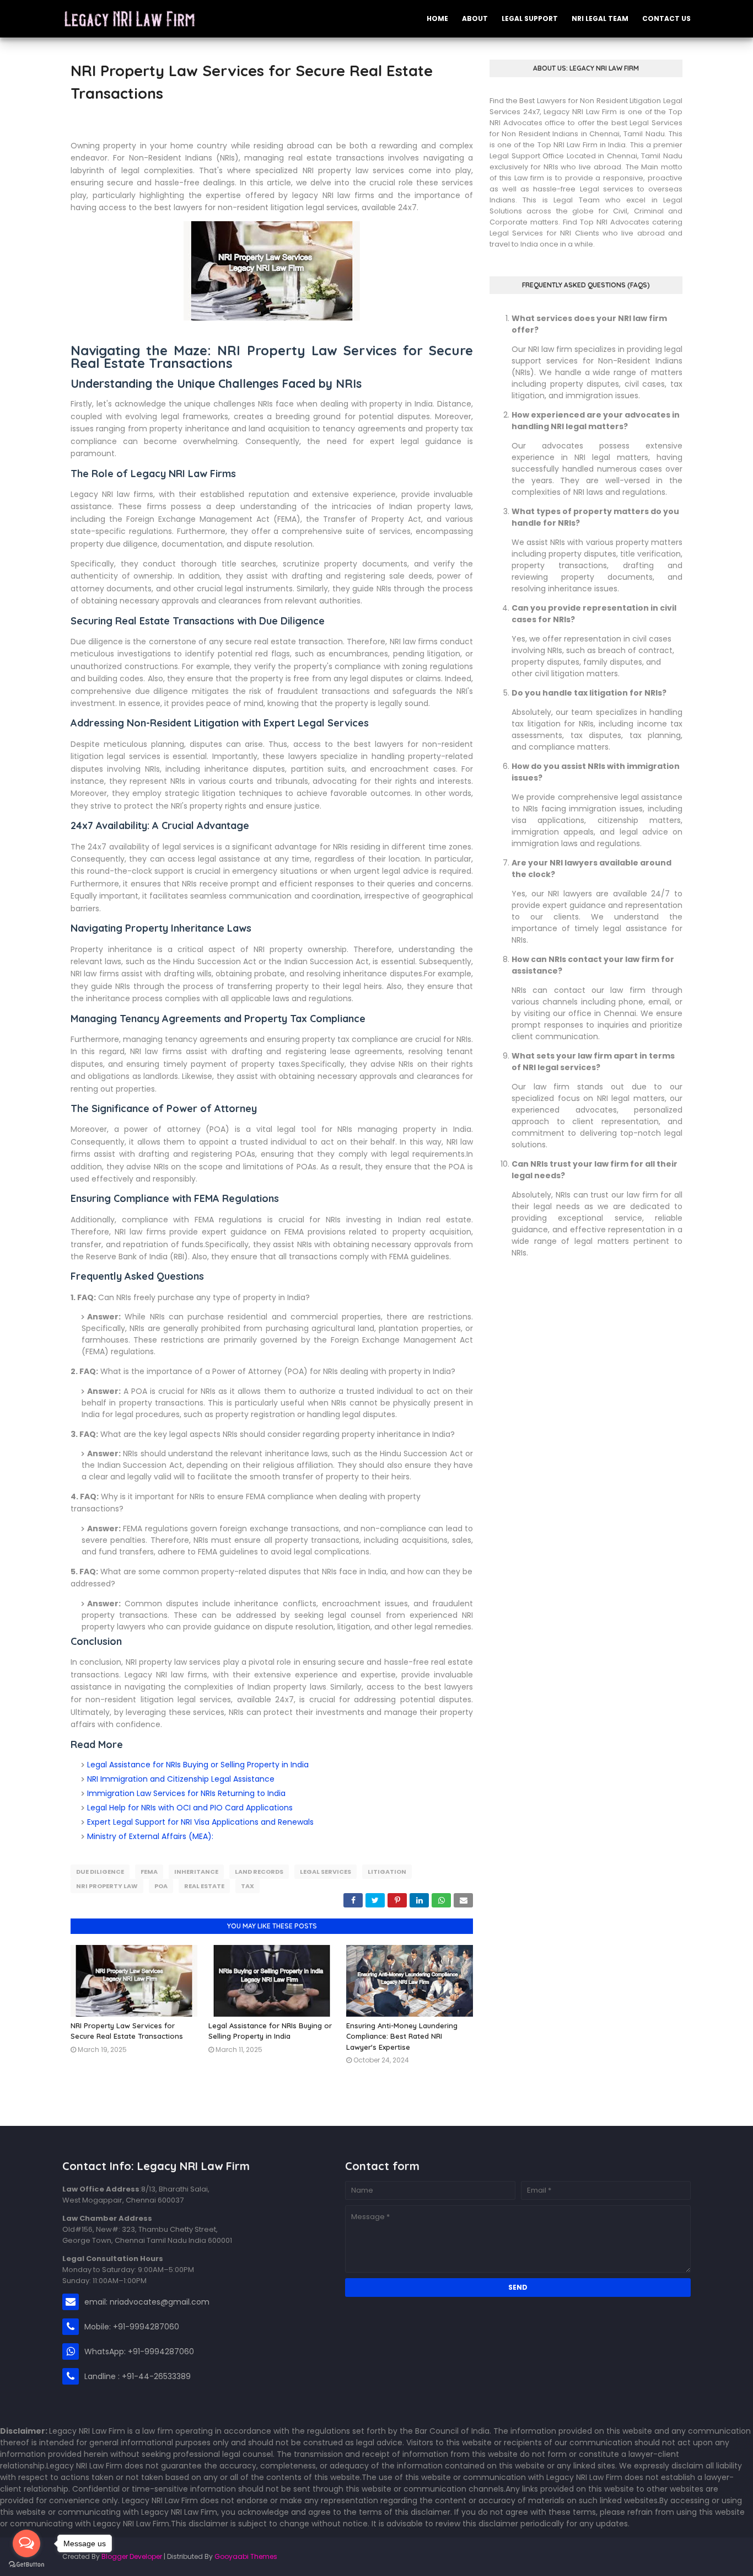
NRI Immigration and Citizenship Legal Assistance (181, 1779)
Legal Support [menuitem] (530, 18)
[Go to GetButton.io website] (26, 2565)
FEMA (149, 1872)
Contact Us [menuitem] (666, 18)
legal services (326, 1872)
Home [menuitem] (437, 18)
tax (248, 1886)
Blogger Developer (132, 2556)
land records (259, 1872)
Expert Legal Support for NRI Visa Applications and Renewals (200, 1822)
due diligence (100, 1872)
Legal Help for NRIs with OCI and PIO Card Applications (190, 1808)
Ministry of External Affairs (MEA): (150, 1836)
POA (161, 1886)
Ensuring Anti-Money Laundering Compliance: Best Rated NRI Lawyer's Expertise (402, 2036)
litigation (387, 1872)
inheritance (196, 1872)
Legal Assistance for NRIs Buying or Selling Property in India (198, 1765)
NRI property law (107, 1886)
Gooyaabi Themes (246, 2556)
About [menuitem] (475, 18)
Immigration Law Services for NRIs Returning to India (186, 1793)
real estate (204, 1886)
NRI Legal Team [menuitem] (600, 18)
